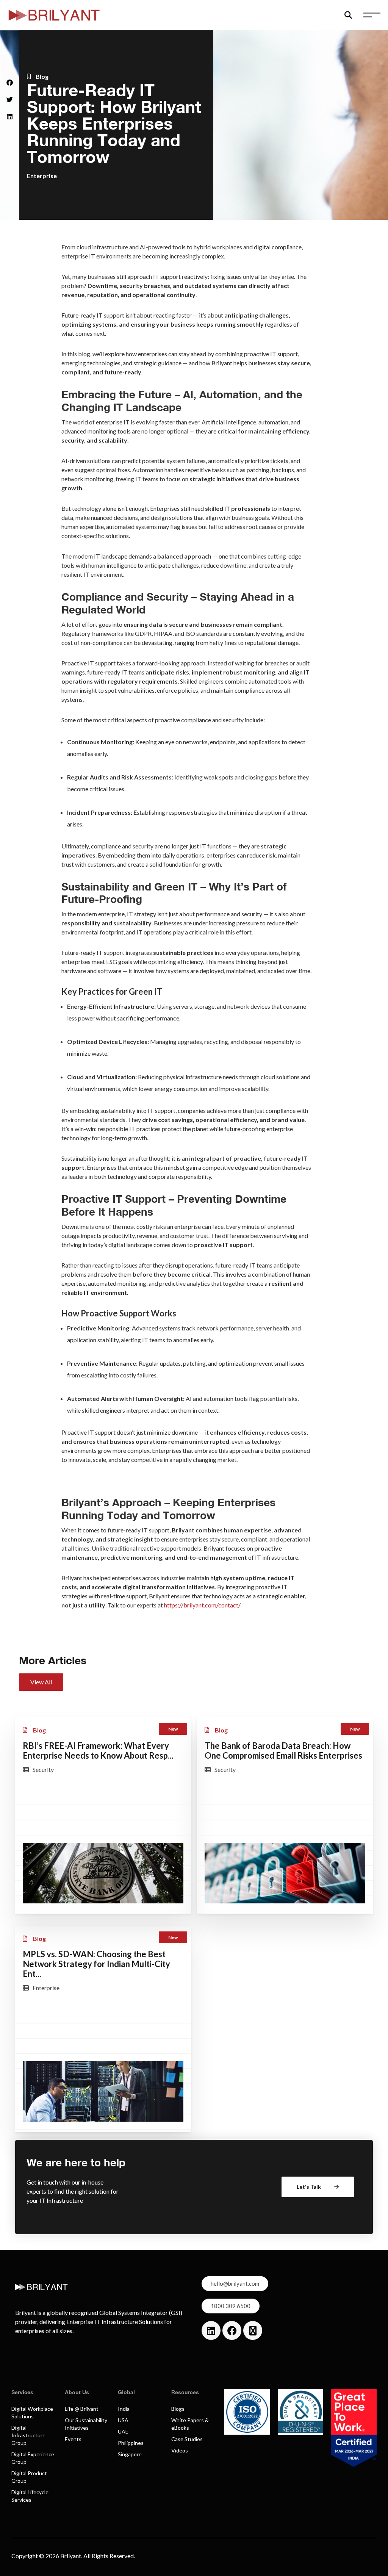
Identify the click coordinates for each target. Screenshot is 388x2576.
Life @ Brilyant (82, 2409)
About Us (77, 2392)
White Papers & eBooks (190, 2424)
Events (73, 2439)
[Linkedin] (211, 2330)
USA (123, 2420)
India (124, 2409)
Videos (180, 2450)
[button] (10, 82)
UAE (123, 2431)
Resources (185, 2392)
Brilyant (71, 2556)
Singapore (130, 2454)
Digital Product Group (29, 2477)
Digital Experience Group (33, 2458)
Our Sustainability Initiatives (86, 2424)
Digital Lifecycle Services (30, 2496)
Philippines (131, 2443)
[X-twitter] (253, 2330)
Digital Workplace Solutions (32, 2412)
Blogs (178, 2409)
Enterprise (42, 176)
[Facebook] (232, 2330)
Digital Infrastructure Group (28, 2435)
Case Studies (187, 2439)
